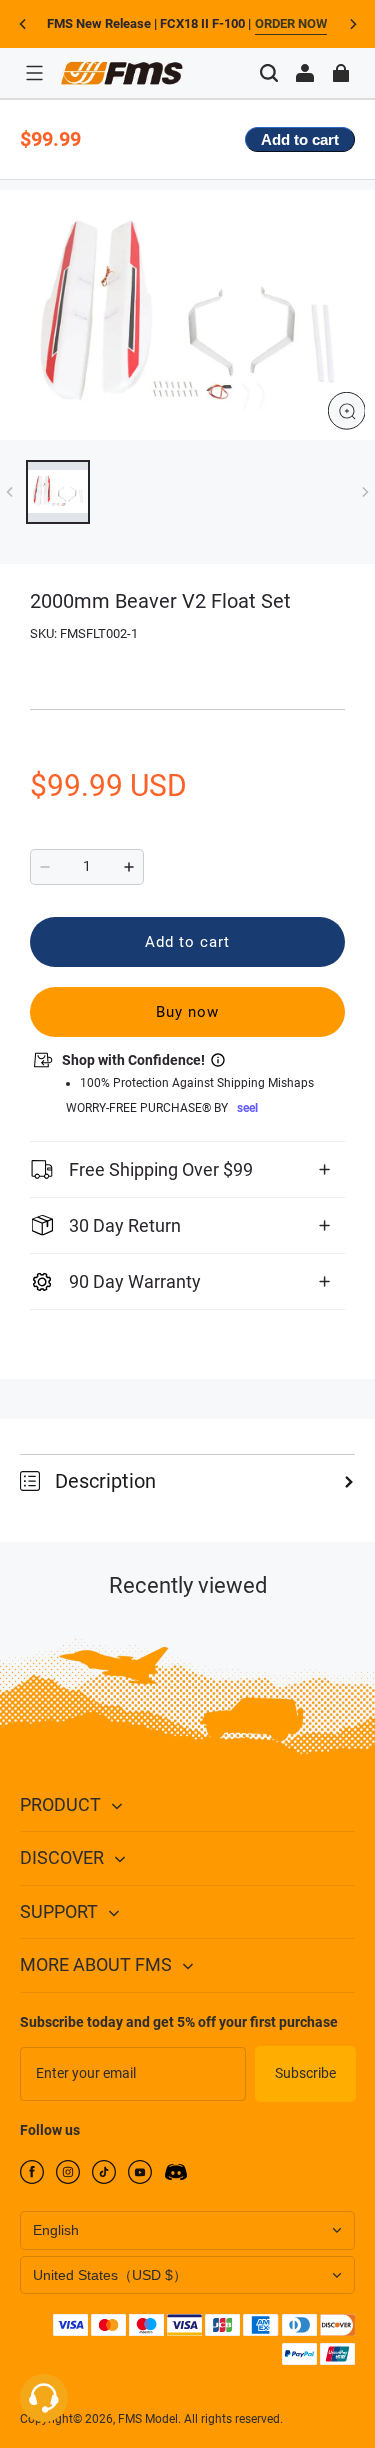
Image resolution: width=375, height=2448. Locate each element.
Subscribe (305, 2073)
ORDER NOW (291, 23)
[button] (34, 73)
